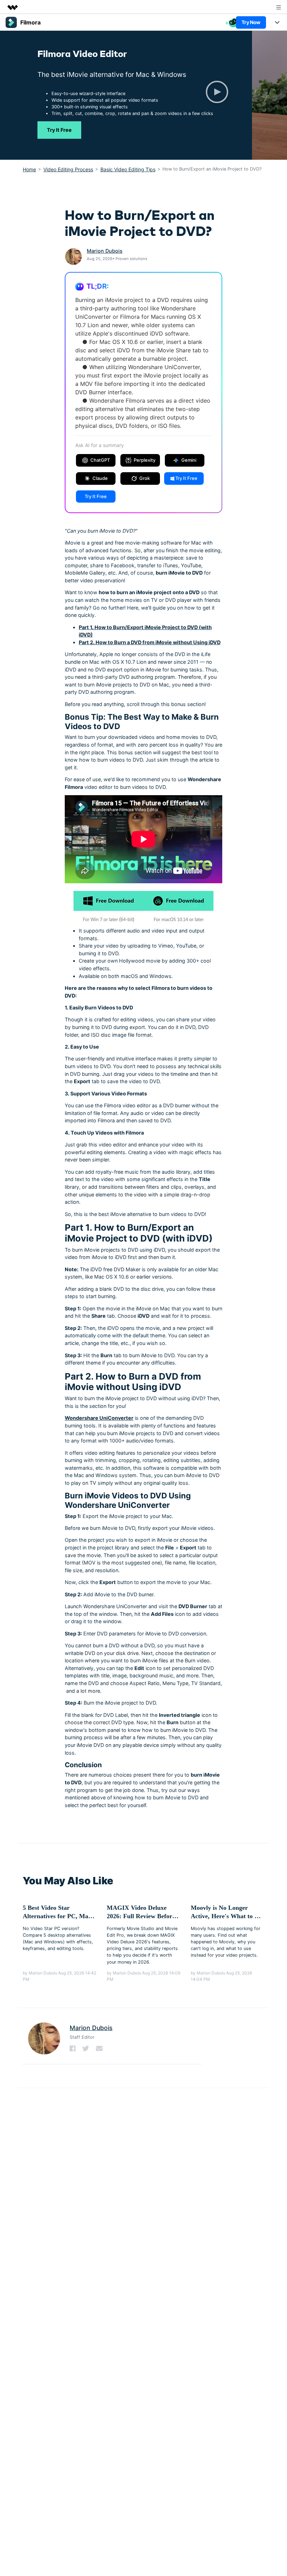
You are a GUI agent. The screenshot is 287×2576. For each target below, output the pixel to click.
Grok (145, 478)
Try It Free (59, 130)
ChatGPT (100, 460)
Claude (100, 478)
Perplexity (145, 460)
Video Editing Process (68, 169)
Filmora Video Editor (82, 53)
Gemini (189, 460)
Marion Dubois (105, 251)
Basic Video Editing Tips (128, 169)
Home (29, 169)
